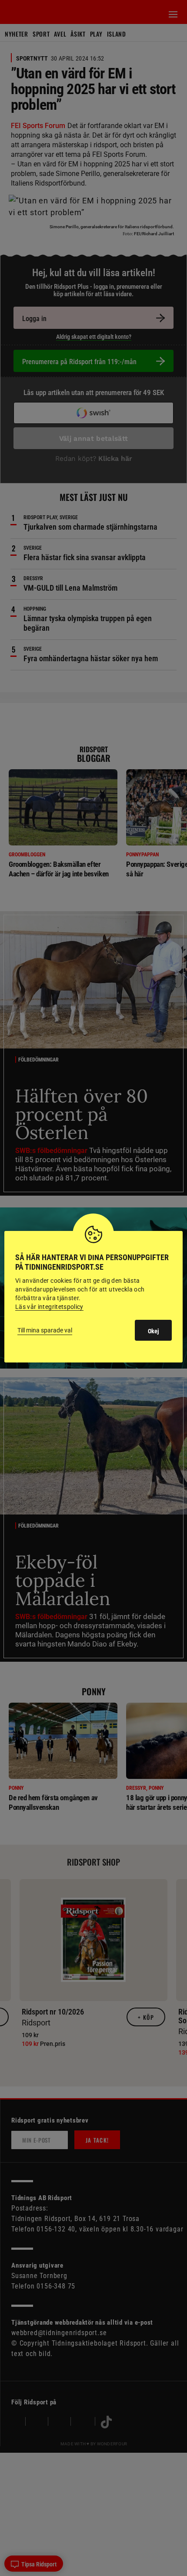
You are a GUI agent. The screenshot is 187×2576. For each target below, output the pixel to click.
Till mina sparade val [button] (45, 1330)
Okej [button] (153, 1331)
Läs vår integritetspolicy (49, 1307)
